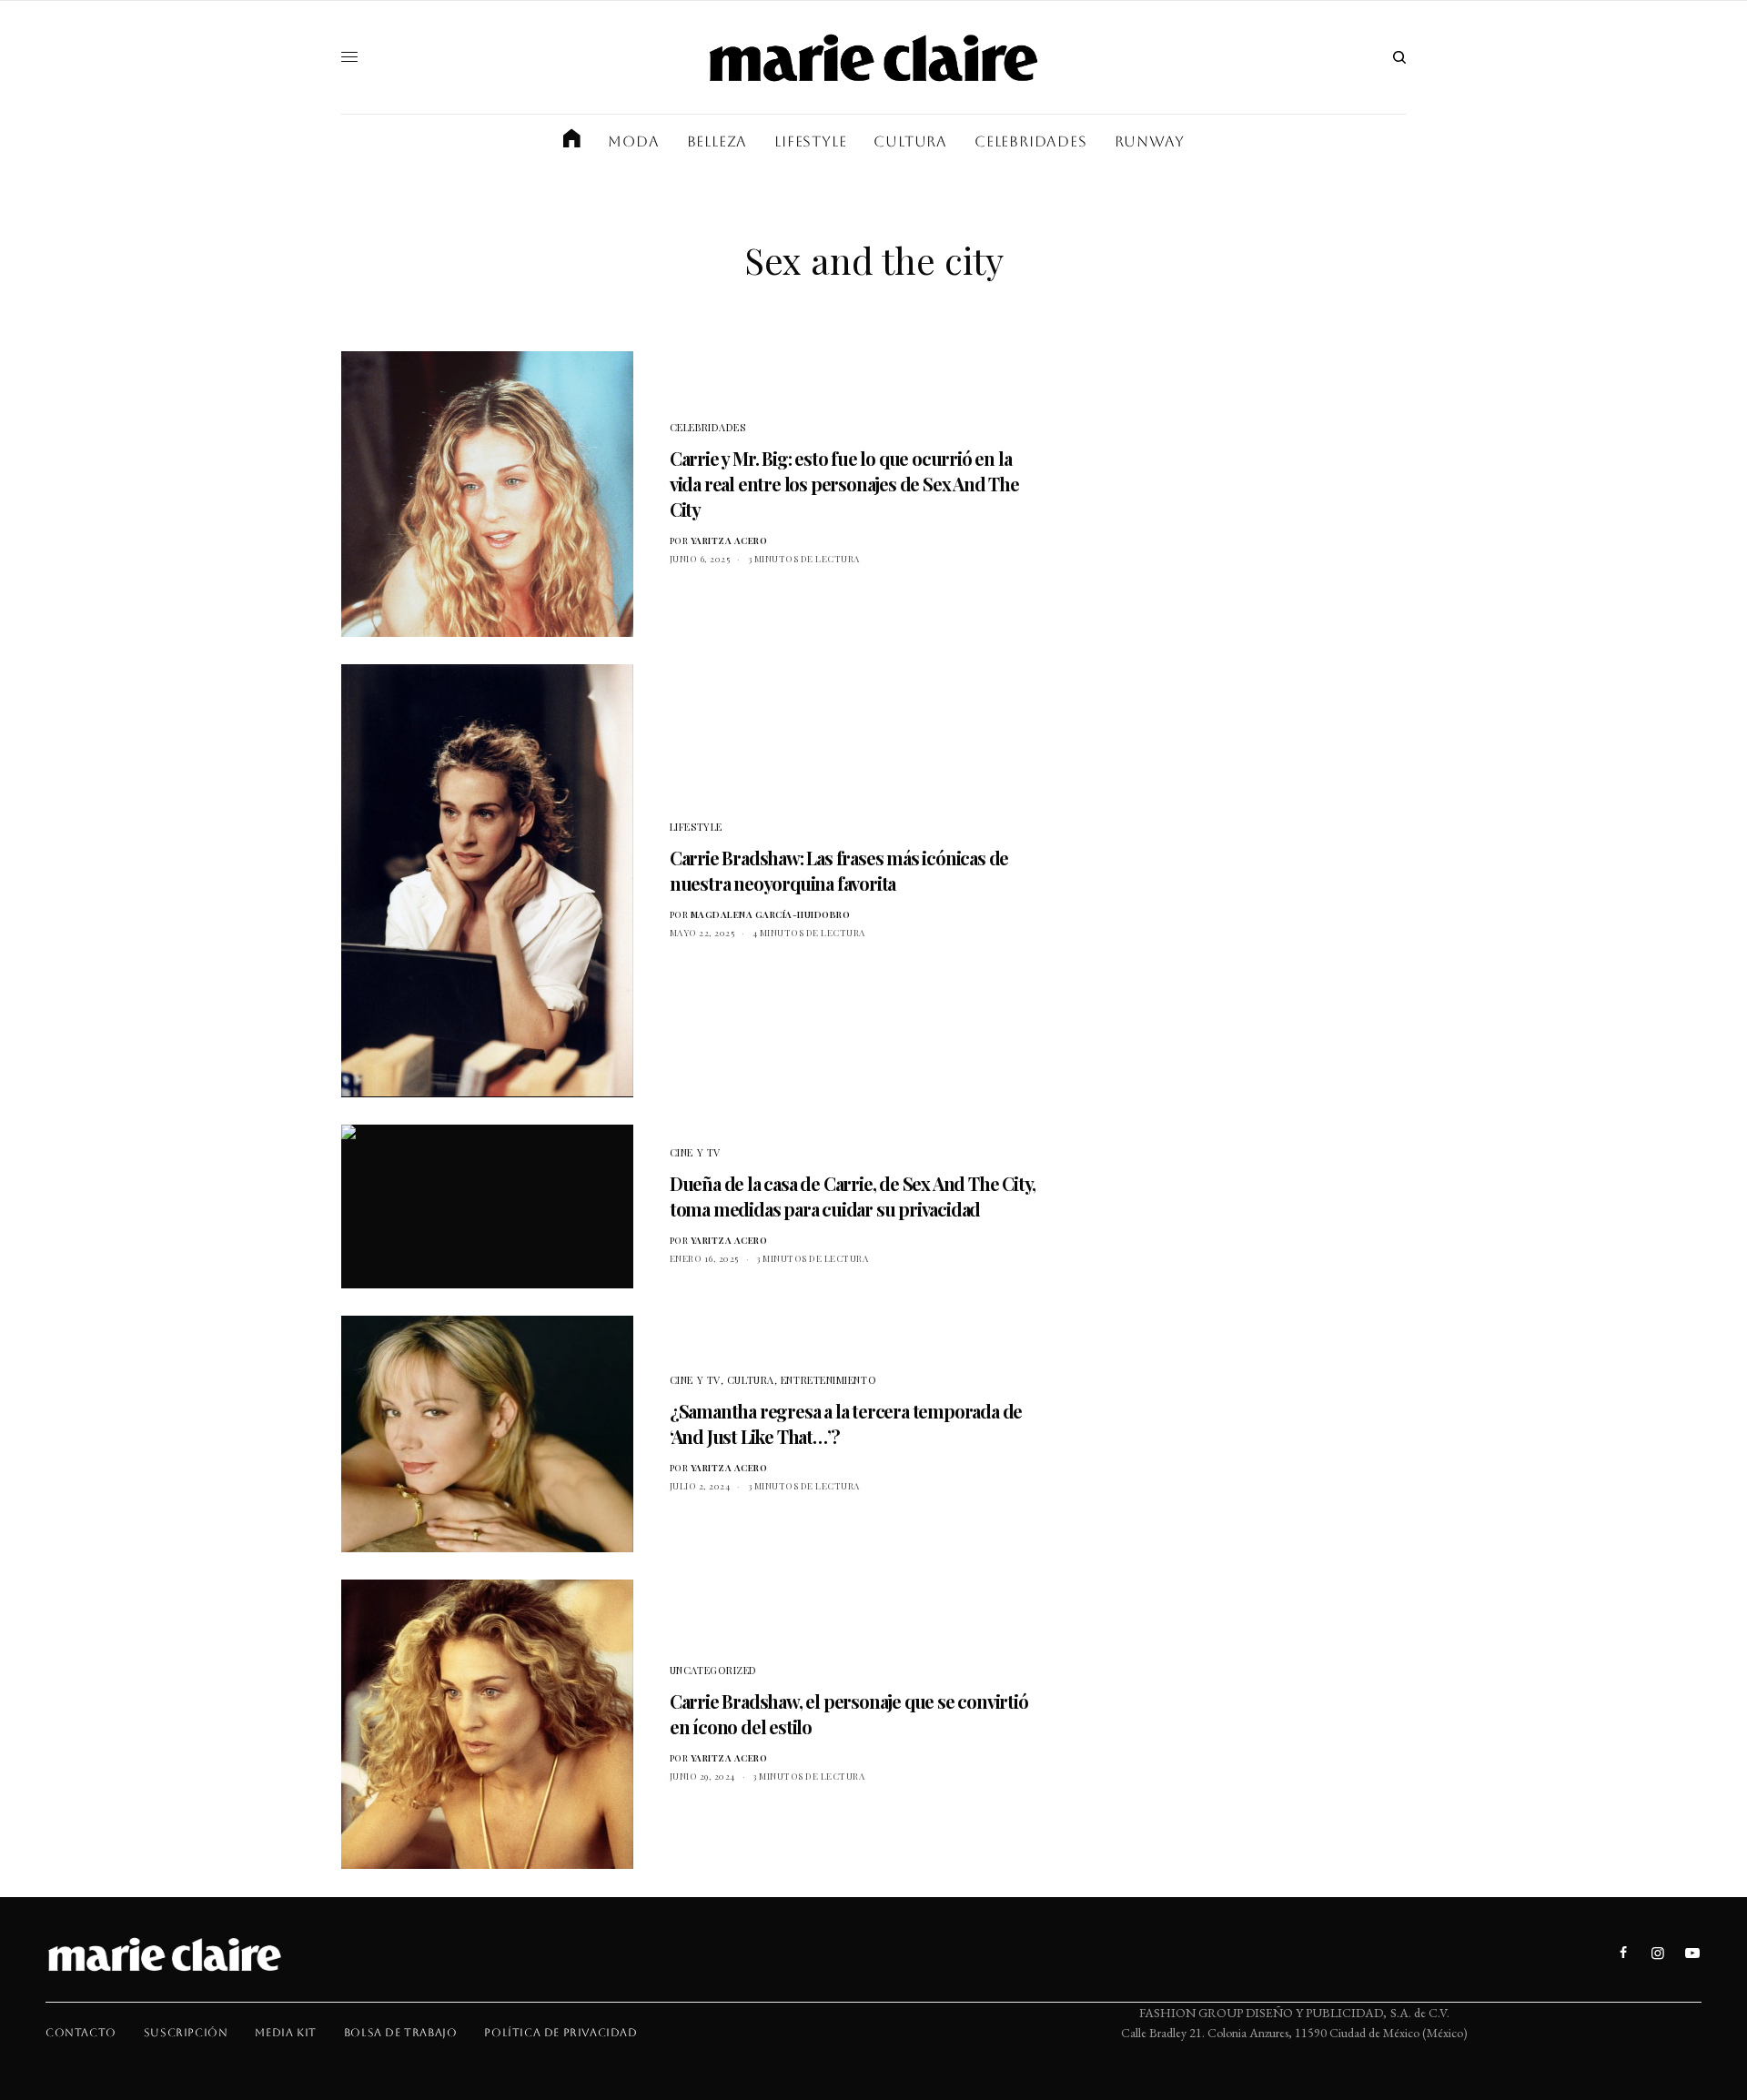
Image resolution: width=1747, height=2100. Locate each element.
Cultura (751, 1380)
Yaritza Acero (729, 540)
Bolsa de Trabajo (401, 2033)
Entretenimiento (828, 1380)
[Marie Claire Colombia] (873, 57)
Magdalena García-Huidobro (771, 914)
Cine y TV (695, 1152)
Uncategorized (713, 1670)
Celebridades (708, 427)
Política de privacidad (560, 2033)
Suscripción (186, 2033)
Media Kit (285, 2033)
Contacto (81, 2033)
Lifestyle (696, 827)
